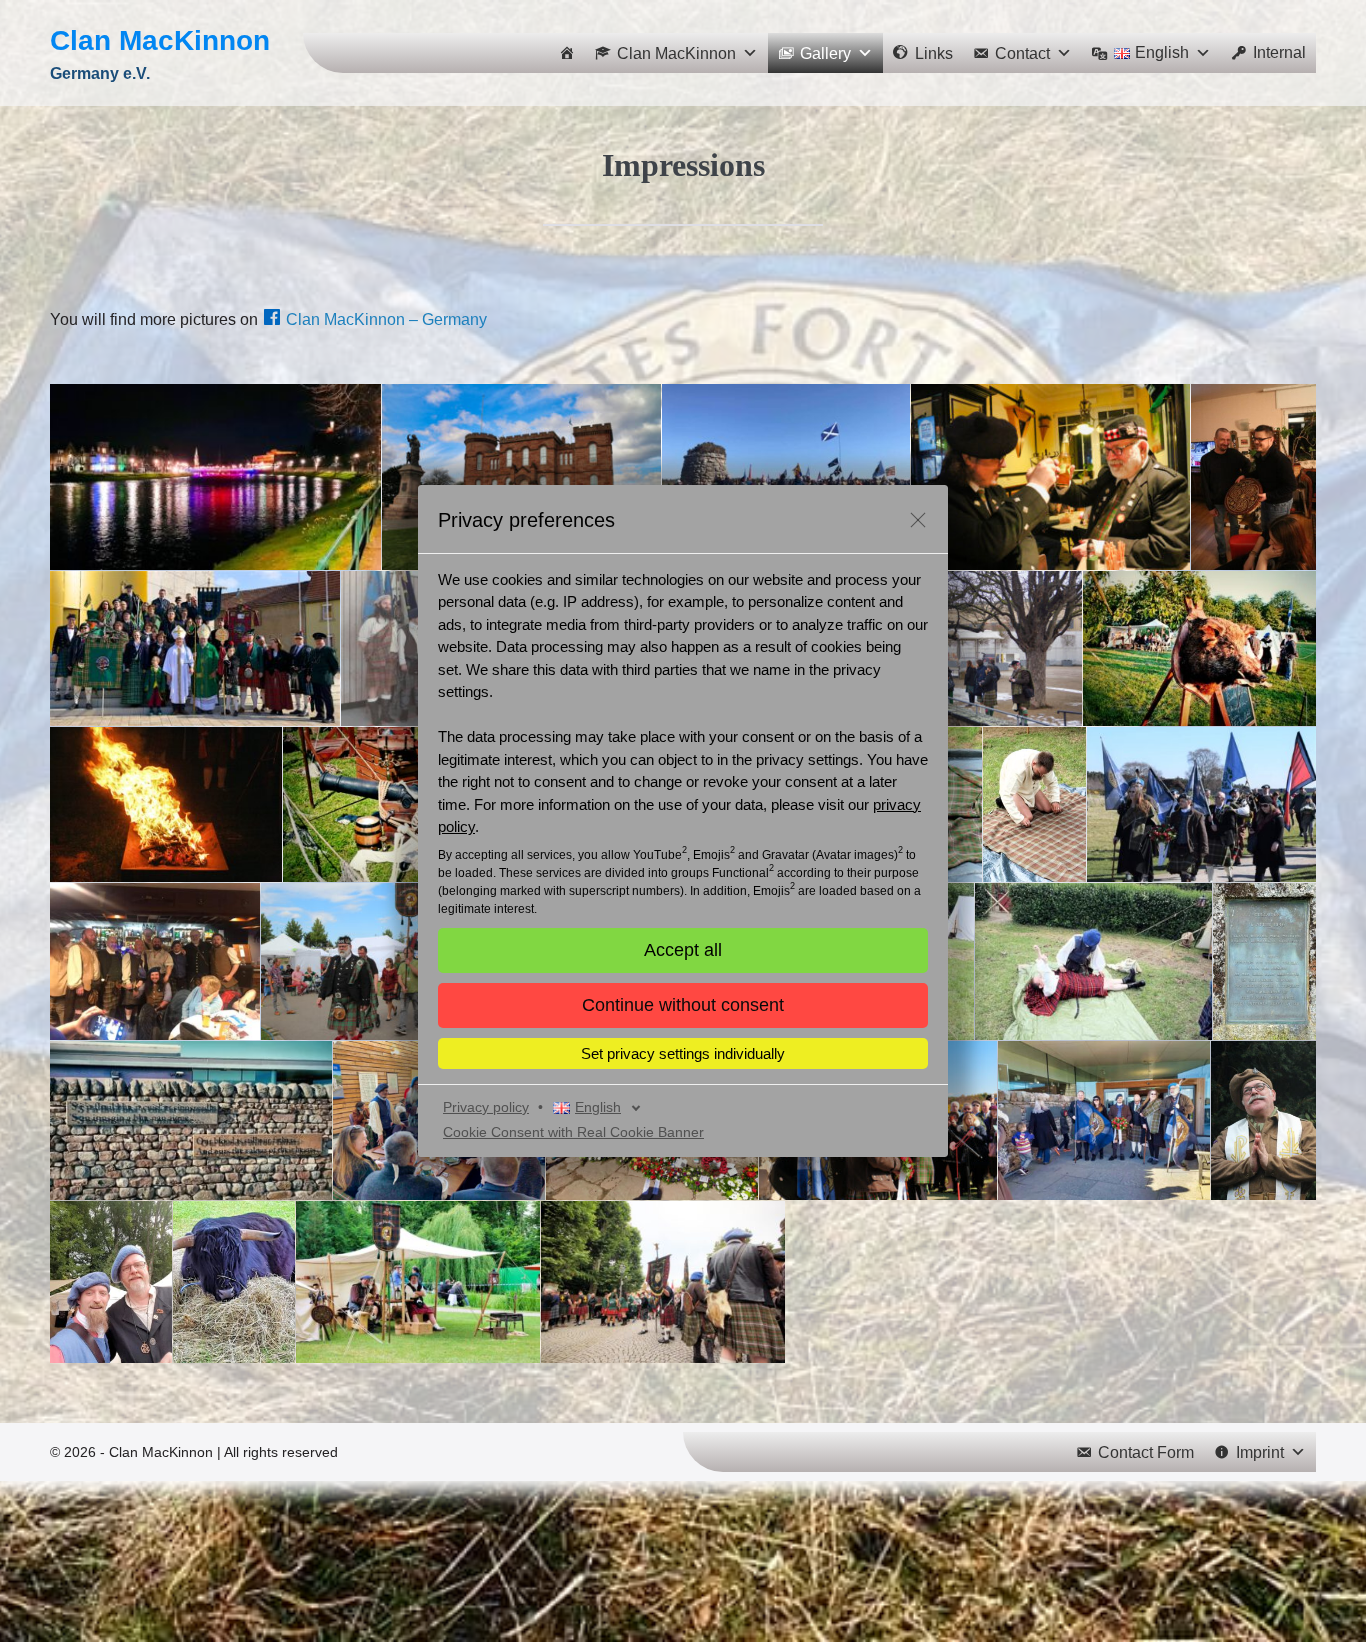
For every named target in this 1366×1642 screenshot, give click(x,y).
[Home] (567, 53)
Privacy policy (486, 1107)
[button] (683, 1005)
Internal (1279, 52)
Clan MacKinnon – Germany (386, 319)
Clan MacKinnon (160, 40)
